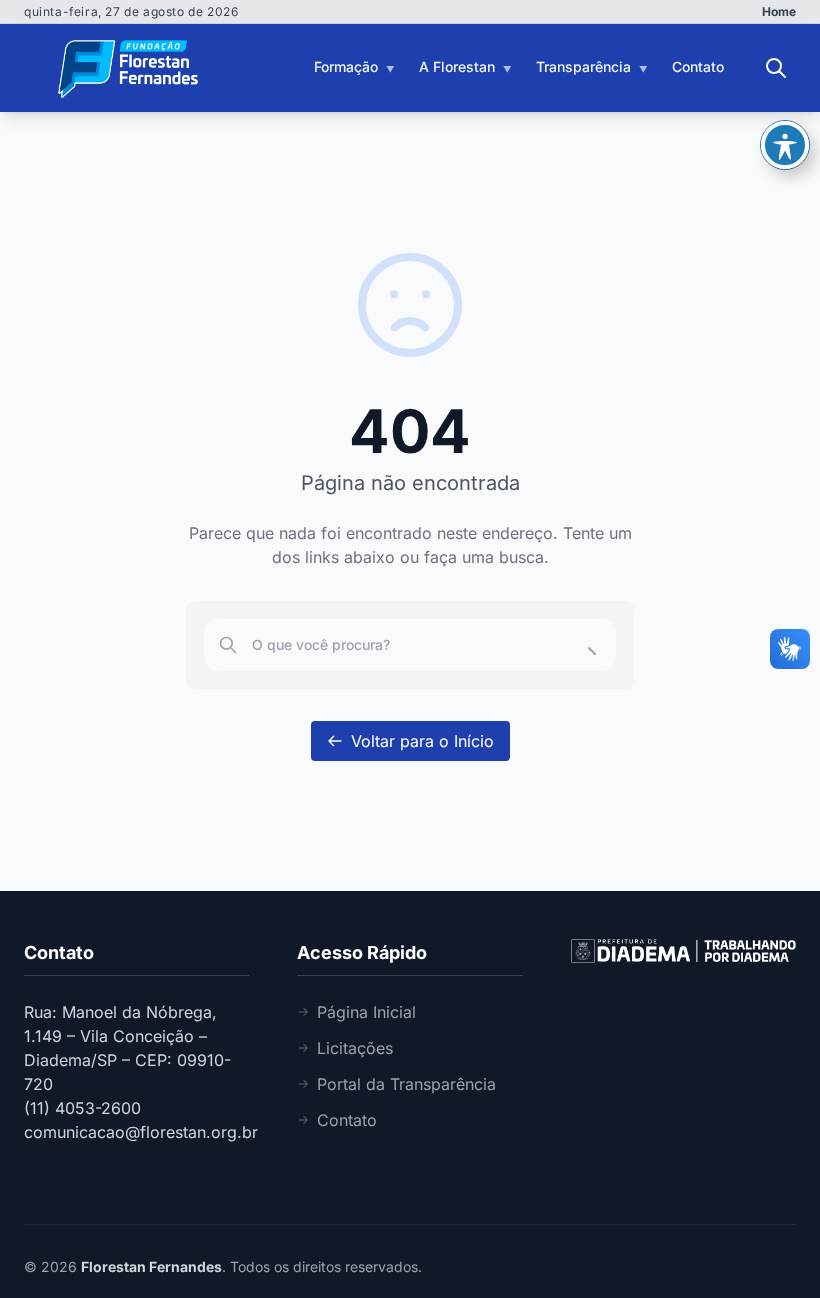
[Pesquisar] (776, 68)
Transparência (583, 66)
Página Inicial (366, 1012)
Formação (346, 66)
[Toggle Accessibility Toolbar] (785, 145)
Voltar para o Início (422, 741)
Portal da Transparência (406, 1084)
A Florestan (457, 66)
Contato (698, 66)
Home (779, 11)
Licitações (355, 1048)
